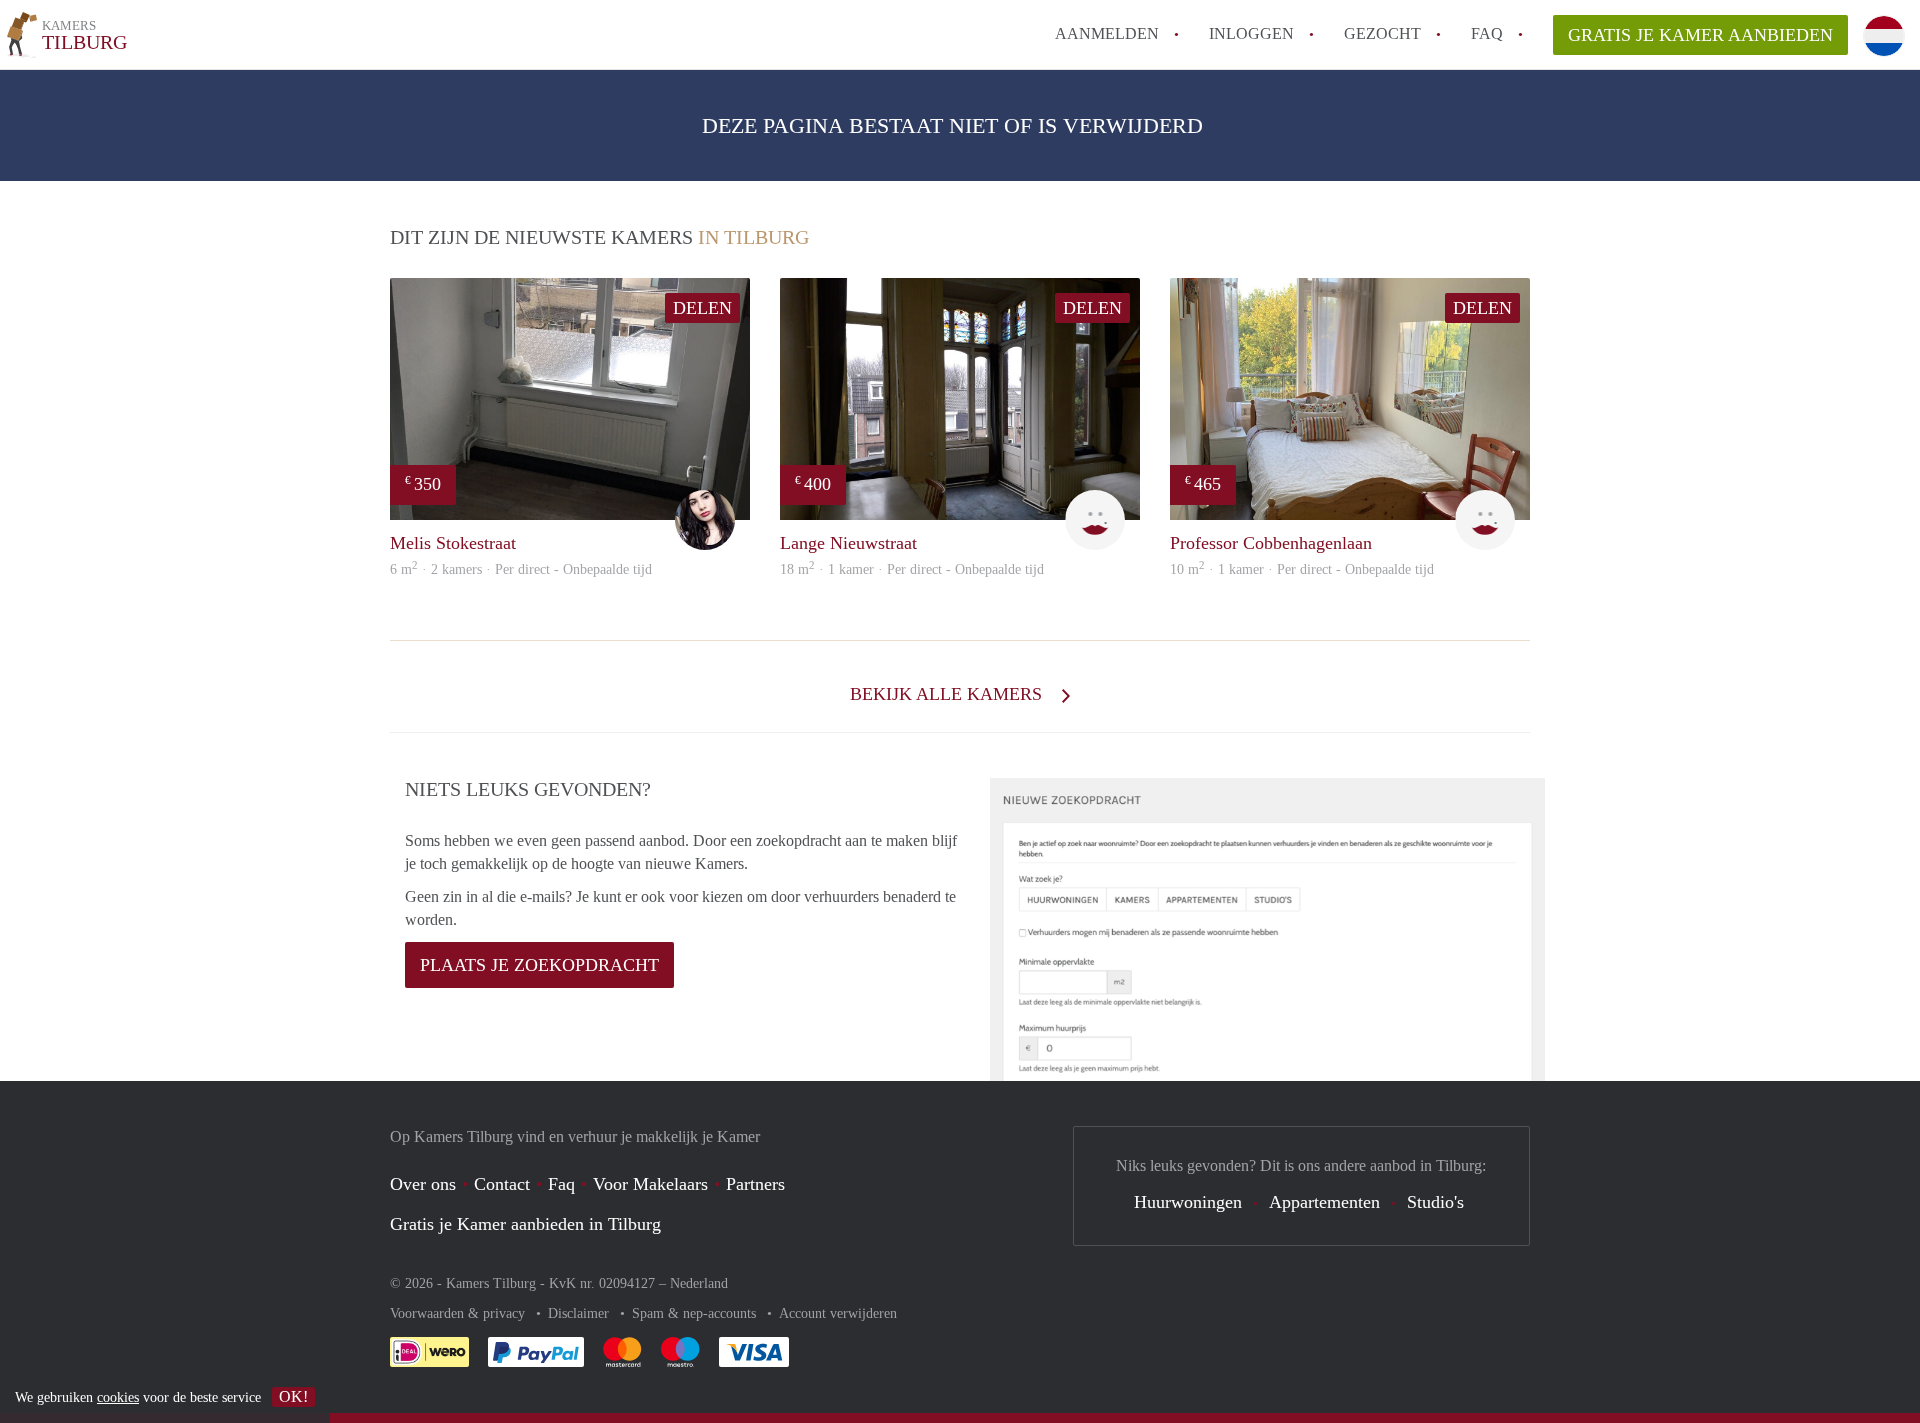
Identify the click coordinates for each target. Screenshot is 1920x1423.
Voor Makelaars (650, 1184)
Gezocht (1382, 33)
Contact (502, 1184)
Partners (755, 1184)
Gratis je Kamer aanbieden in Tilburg (525, 1224)
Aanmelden (1107, 33)
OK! (293, 1396)
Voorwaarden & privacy (459, 1313)
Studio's (1435, 1202)
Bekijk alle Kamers (948, 694)
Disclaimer (580, 1313)
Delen (702, 308)
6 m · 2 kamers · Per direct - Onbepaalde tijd (521, 569)
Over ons (423, 1184)
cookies (118, 1397)
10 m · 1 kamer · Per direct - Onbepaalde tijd (1302, 569)
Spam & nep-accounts (696, 1313)
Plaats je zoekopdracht (539, 965)
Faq (561, 1184)
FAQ (1487, 33)
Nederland (699, 1283)
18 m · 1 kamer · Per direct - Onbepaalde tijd (912, 569)
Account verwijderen (838, 1313)
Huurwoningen (1188, 1202)
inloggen (1251, 33)
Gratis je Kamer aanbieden (1700, 35)
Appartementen (1324, 1202)
